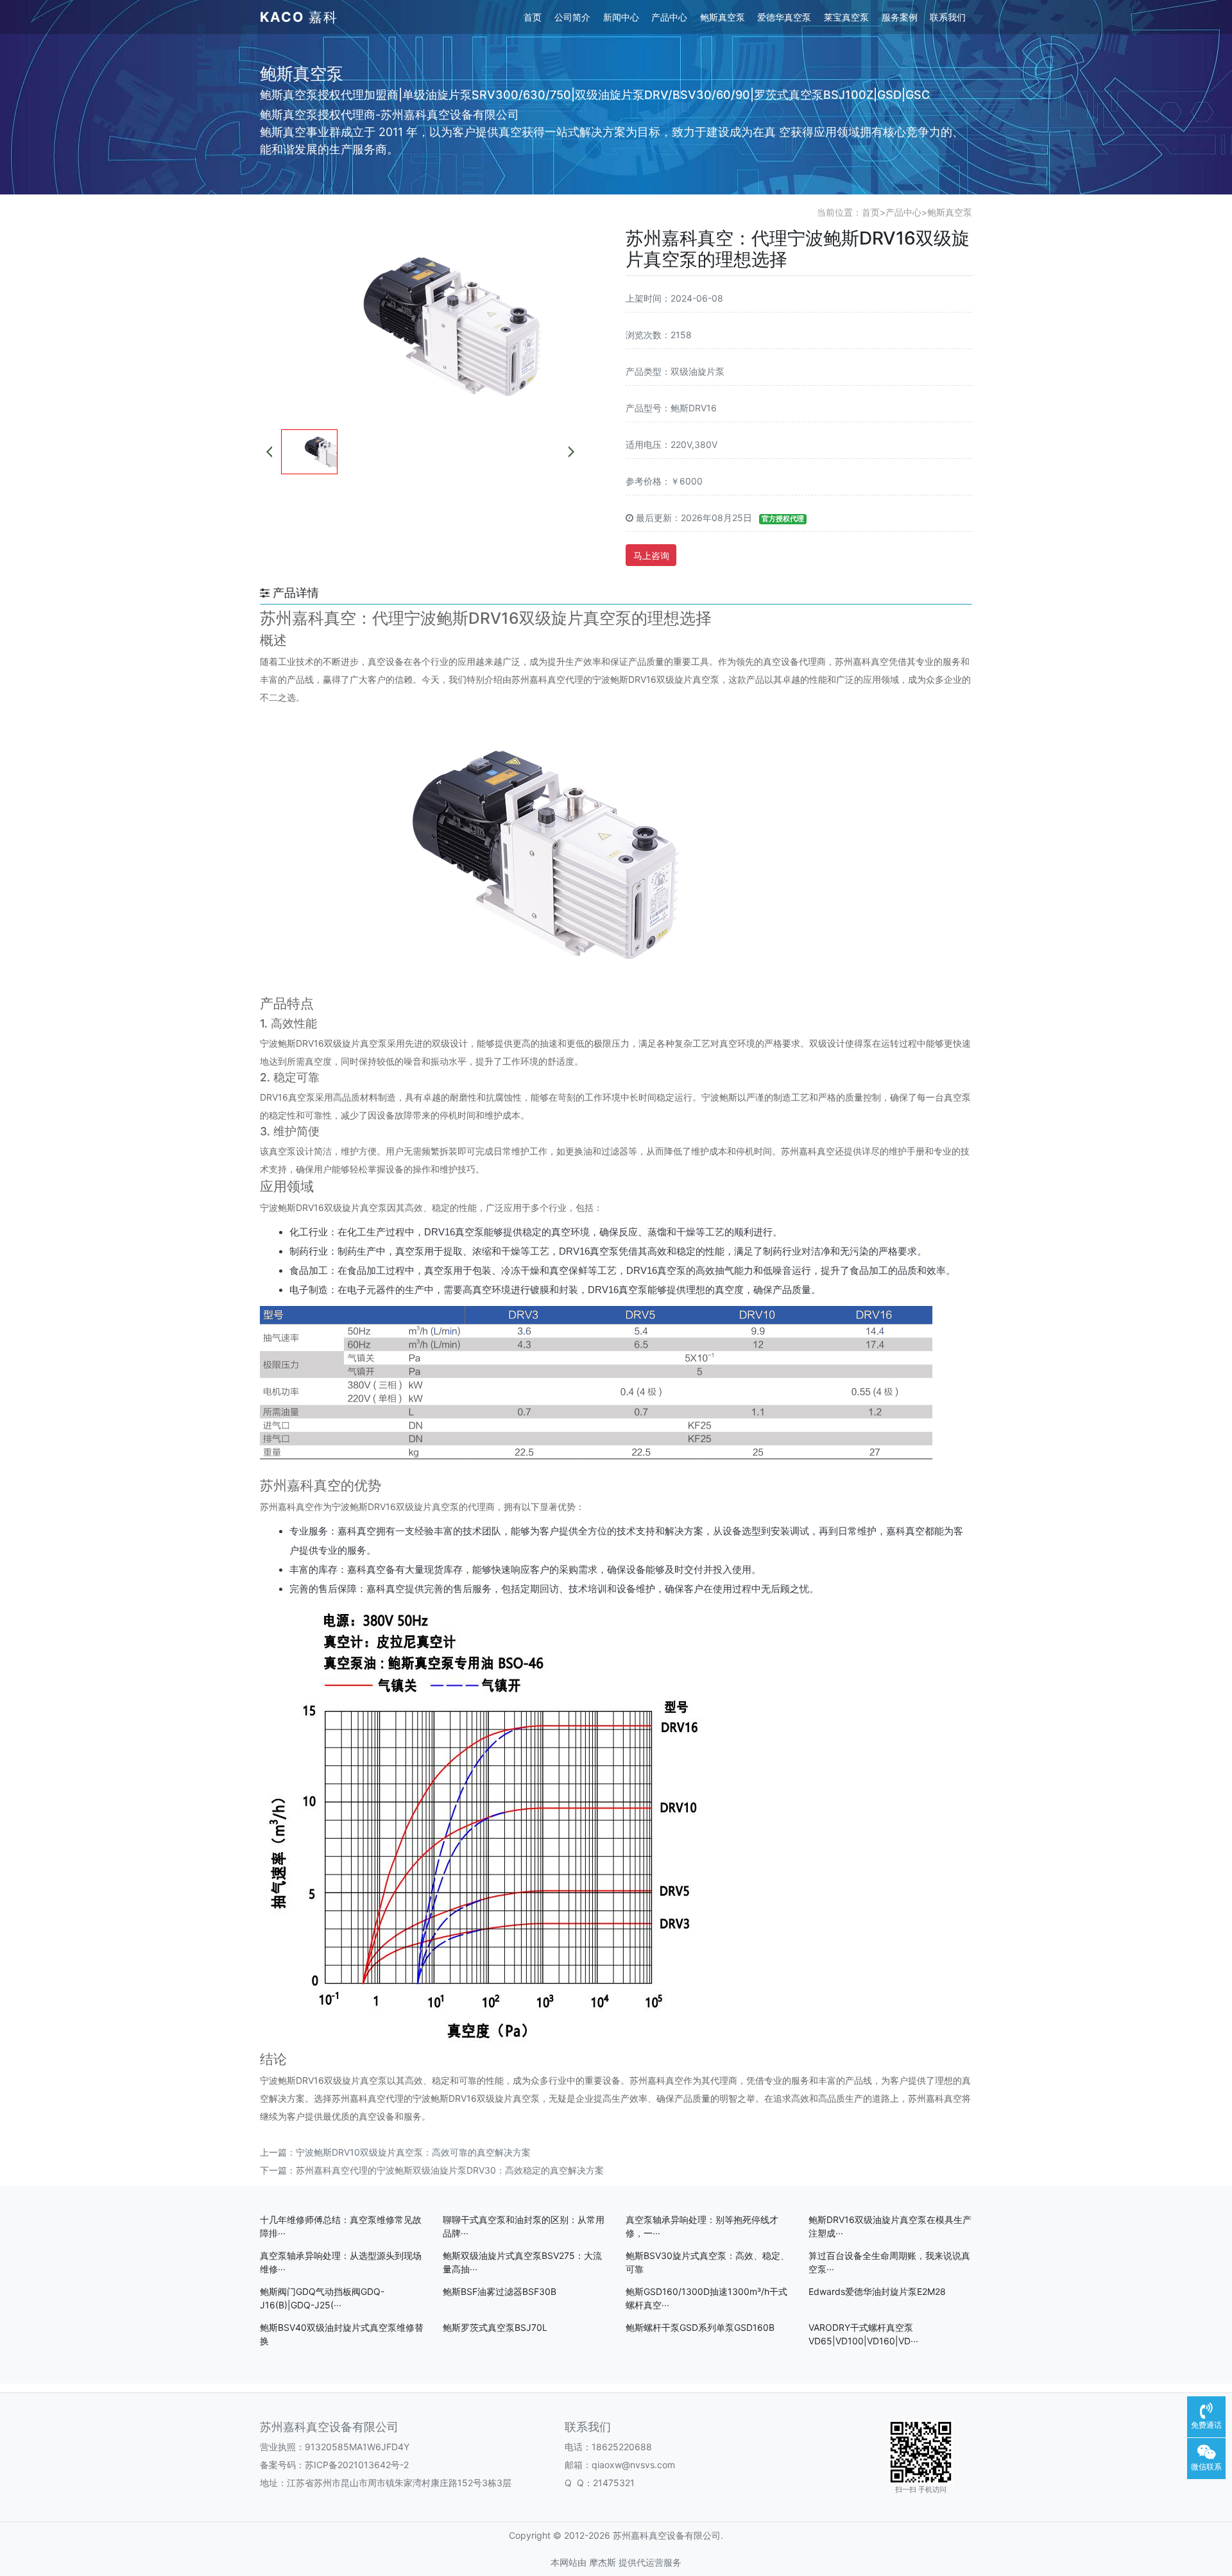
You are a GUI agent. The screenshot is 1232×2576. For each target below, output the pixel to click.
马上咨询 (651, 555)
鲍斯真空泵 (723, 17)
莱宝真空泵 (846, 17)
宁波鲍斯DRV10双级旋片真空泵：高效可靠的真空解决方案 (413, 2152)
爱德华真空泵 (784, 17)
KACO (299, 17)
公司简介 (572, 17)
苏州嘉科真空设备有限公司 (329, 2427)
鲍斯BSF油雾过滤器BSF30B (500, 2291)
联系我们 (948, 17)
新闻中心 (621, 17)
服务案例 (900, 17)
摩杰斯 (603, 2562)
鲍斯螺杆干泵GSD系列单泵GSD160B (700, 2327)
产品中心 (669, 17)
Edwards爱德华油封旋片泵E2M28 (877, 2291)
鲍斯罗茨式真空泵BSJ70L (495, 2327)
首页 (533, 17)
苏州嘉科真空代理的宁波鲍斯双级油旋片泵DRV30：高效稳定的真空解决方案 (450, 2170)
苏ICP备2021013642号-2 (357, 2465)
